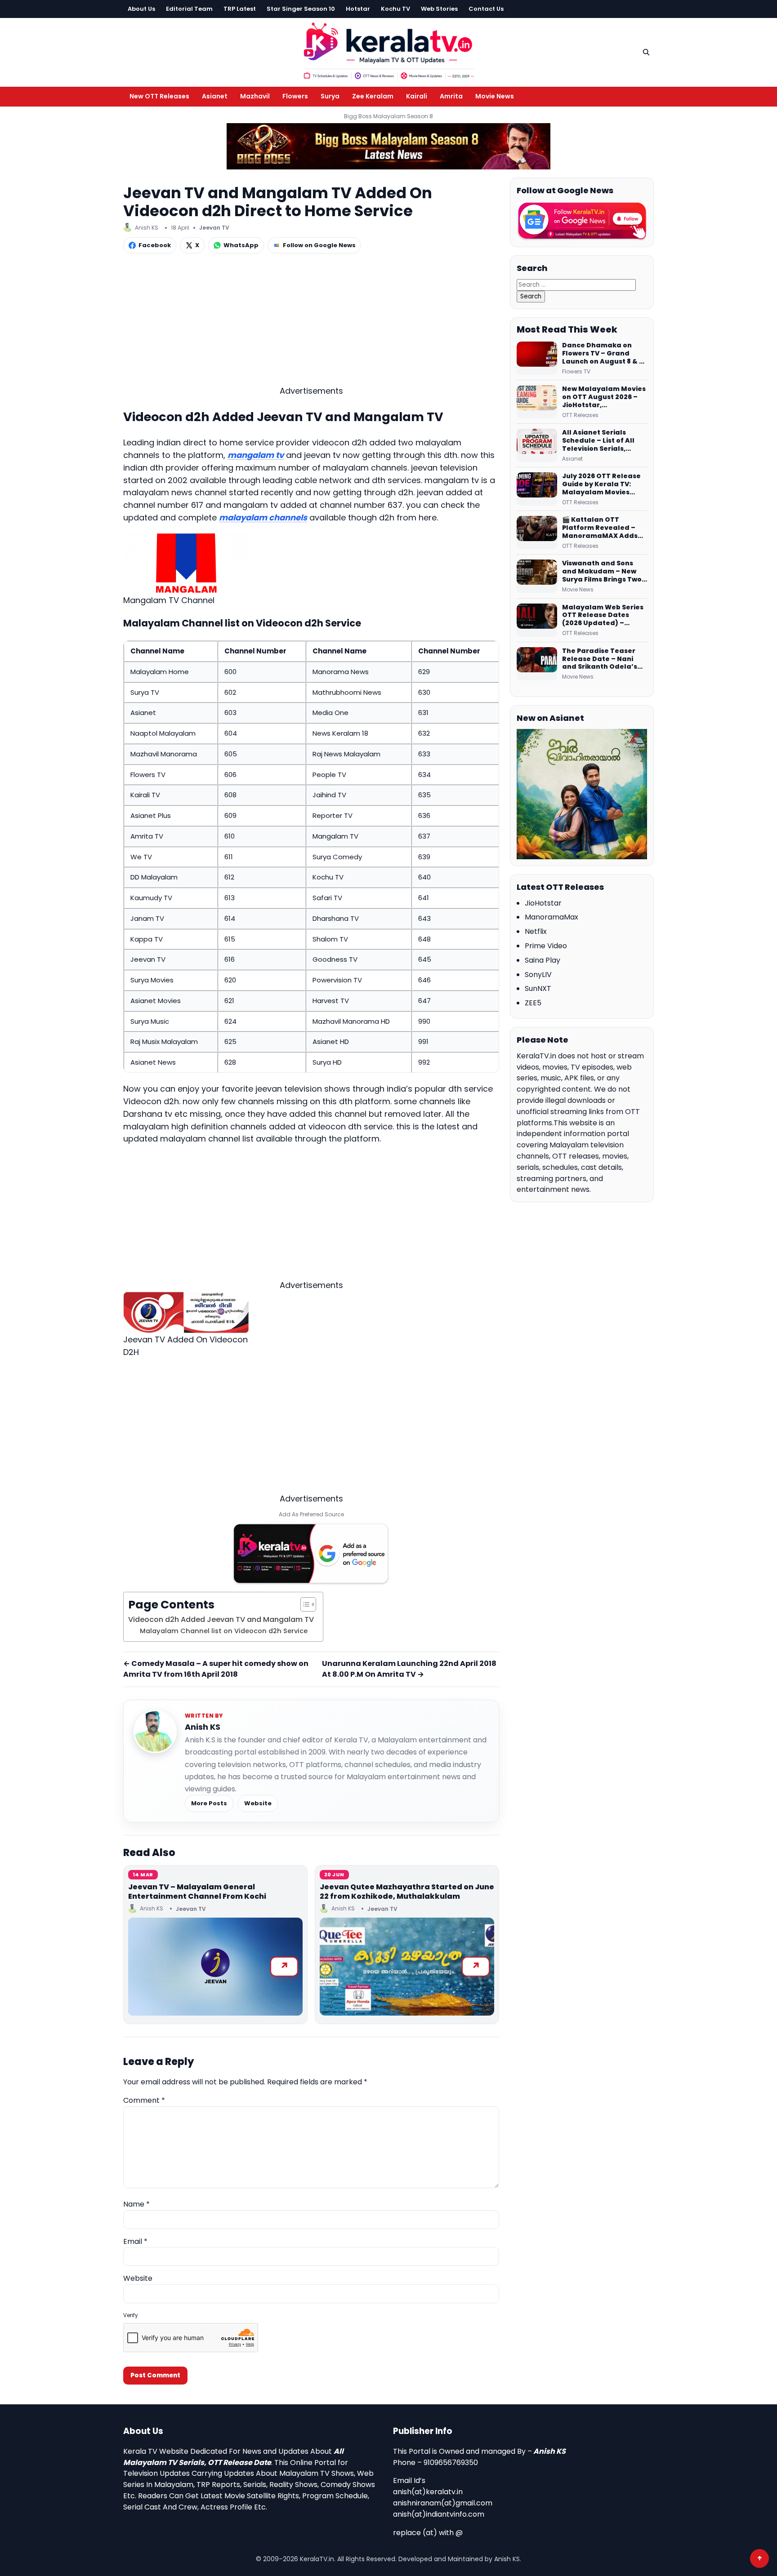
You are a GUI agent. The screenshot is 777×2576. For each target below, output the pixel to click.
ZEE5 (533, 1003)
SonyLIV (538, 975)
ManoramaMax (551, 917)
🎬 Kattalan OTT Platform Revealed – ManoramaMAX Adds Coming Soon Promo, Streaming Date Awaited (600, 528)
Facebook (155, 245)
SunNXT (538, 988)
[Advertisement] (311, 322)
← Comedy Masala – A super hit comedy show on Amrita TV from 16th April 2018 (216, 1669)
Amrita (451, 96)
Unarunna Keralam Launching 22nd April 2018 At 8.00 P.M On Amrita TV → (409, 1669)
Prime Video (546, 946)
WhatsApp (241, 245)
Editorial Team (189, 9)
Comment (144, 2100)
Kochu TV (395, 9)
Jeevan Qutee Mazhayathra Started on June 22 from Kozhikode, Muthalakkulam (407, 1892)
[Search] (646, 52)
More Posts (209, 1803)
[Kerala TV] (388, 51)
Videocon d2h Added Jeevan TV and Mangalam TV (221, 1619)
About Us (141, 9)
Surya (330, 96)
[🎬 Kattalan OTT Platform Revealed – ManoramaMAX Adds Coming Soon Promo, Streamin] (537, 533)
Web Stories (439, 9)
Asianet (215, 96)
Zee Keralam (373, 96)
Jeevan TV (214, 228)
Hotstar (358, 9)
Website (258, 1803)
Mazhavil (255, 96)
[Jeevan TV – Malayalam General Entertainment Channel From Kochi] (215, 1967)
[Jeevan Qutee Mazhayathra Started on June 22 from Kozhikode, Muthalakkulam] (407, 1967)
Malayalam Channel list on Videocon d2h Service (224, 1631)
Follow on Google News (319, 245)
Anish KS (203, 1727)
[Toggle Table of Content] (304, 1604)
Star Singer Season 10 (301, 9)
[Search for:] (576, 284)
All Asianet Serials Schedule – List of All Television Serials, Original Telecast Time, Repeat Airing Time (603, 441)
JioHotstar (543, 903)
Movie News (495, 96)
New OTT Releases (159, 96)
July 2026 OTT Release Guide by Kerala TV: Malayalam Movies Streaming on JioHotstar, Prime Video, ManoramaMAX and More (604, 484)
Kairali (417, 96)
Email (135, 2241)
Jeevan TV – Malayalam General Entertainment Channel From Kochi (197, 1892)
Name (136, 2204)
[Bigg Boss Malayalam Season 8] (388, 146)
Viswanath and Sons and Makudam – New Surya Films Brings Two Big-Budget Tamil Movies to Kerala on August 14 (602, 572)
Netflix (536, 931)
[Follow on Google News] (582, 221)
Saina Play (543, 960)
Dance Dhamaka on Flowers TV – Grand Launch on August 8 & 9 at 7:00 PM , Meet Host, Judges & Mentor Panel (603, 354)
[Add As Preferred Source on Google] (311, 1554)
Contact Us (486, 9)
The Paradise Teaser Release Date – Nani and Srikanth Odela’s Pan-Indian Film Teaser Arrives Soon (603, 659)
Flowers (295, 96)
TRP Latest (240, 9)
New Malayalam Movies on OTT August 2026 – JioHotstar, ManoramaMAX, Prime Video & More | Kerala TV (604, 397)
